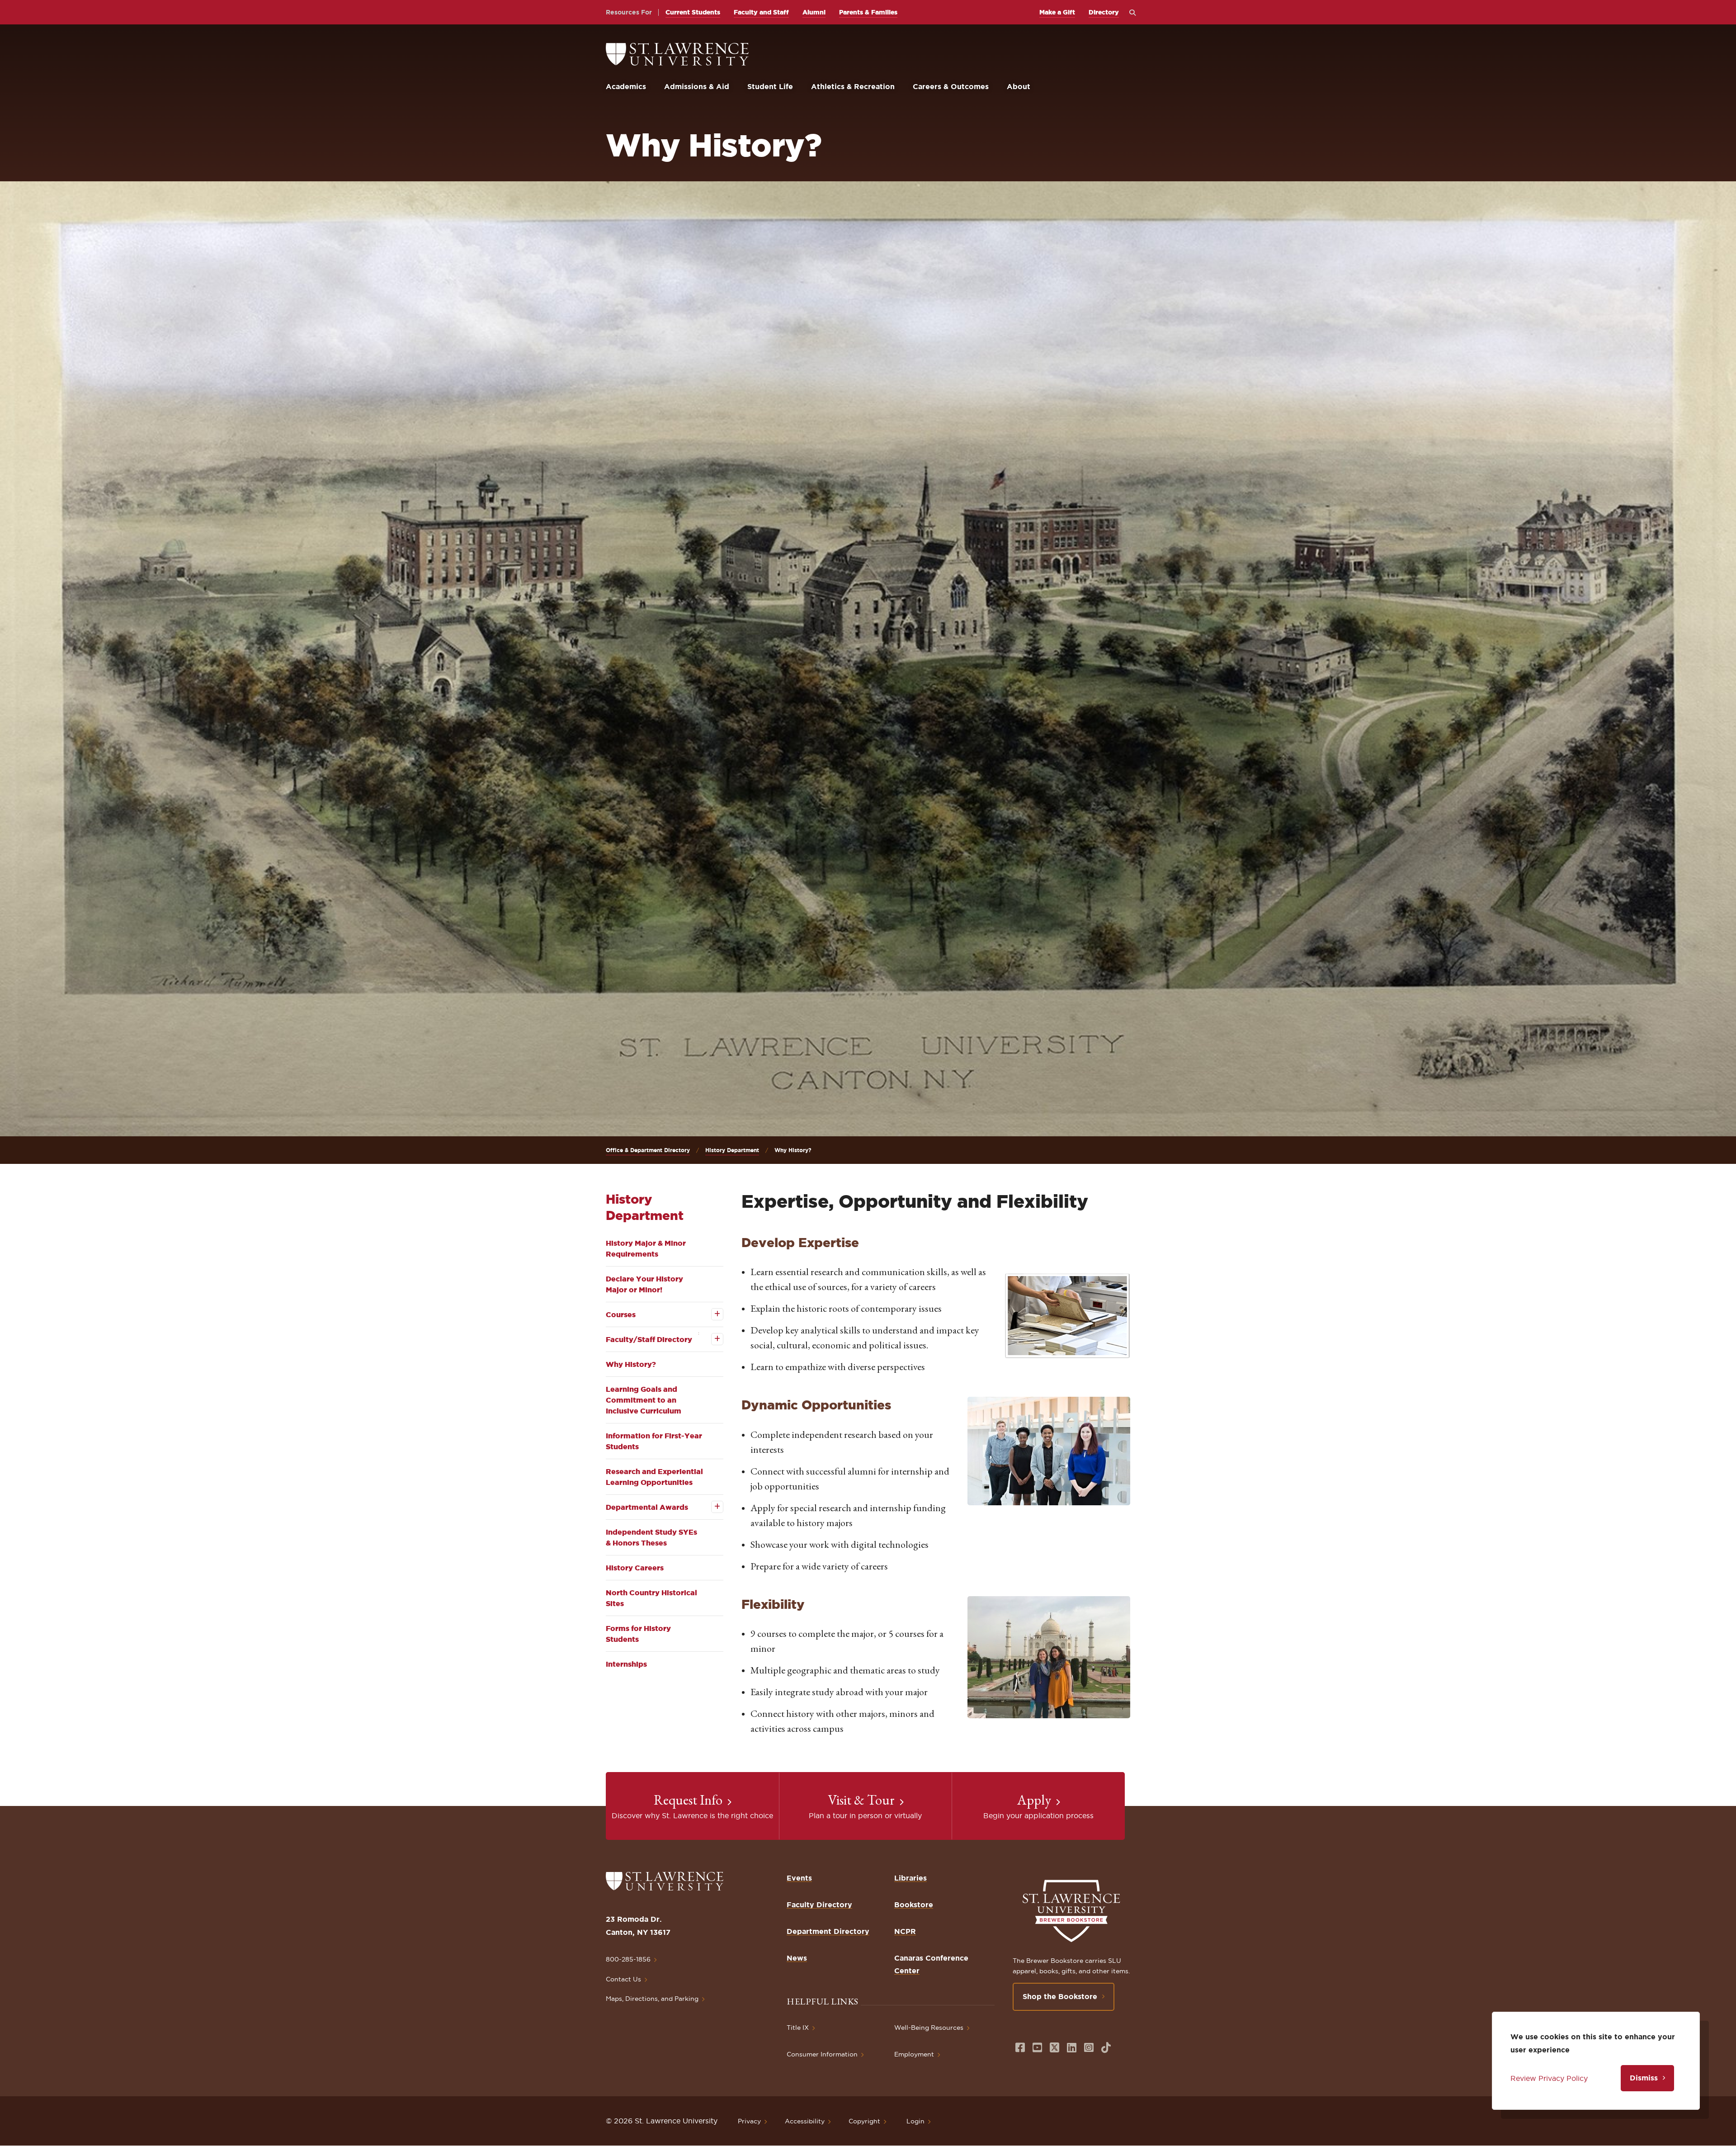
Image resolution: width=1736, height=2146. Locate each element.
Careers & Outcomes (951, 86)
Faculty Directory (819, 1905)
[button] (1067, 1316)
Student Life (770, 86)
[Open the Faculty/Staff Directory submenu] (711, 1339)
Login (915, 2121)
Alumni (814, 12)
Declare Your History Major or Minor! (644, 1284)
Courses (621, 1314)
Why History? (631, 1364)
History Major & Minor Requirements (646, 1248)
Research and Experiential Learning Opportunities (654, 1477)
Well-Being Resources (929, 2028)
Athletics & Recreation (853, 86)
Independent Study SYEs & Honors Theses (651, 1537)
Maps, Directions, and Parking (652, 1999)
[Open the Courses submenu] (711, 1314)
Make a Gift (1057, 12)
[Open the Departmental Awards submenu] (711, 1507)
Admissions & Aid (697, 86)
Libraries (910, 1878)
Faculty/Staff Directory (649, 1339)
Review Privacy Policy (1549, 2078)
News (797, 1958)
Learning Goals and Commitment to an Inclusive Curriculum (644, 1400)
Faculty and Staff (761, 12)
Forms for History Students (638, 1634)
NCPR (905, 1931)
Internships (626, 1664)
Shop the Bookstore (1060, 1996)
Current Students (693, 12)
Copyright (864, 2121)
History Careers (635, 1568)
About (1019, 86)
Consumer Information (822, 2054)
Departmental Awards (647, 1507)
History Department (732, 1150)
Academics (626, 86)
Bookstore (914, 1905)
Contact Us (623, 1979)
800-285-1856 (628, 1959)
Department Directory (828, 1931)
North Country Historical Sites (651, 1598)
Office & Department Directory (648, 1150)
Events (799, 1878)
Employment (914, 2054)
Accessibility (805, 2121)
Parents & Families (868, 12)
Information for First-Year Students (654, 1441)
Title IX (798, 2028)
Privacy (749, 2121)
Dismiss (1644, 2078)
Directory (1104, 12)
